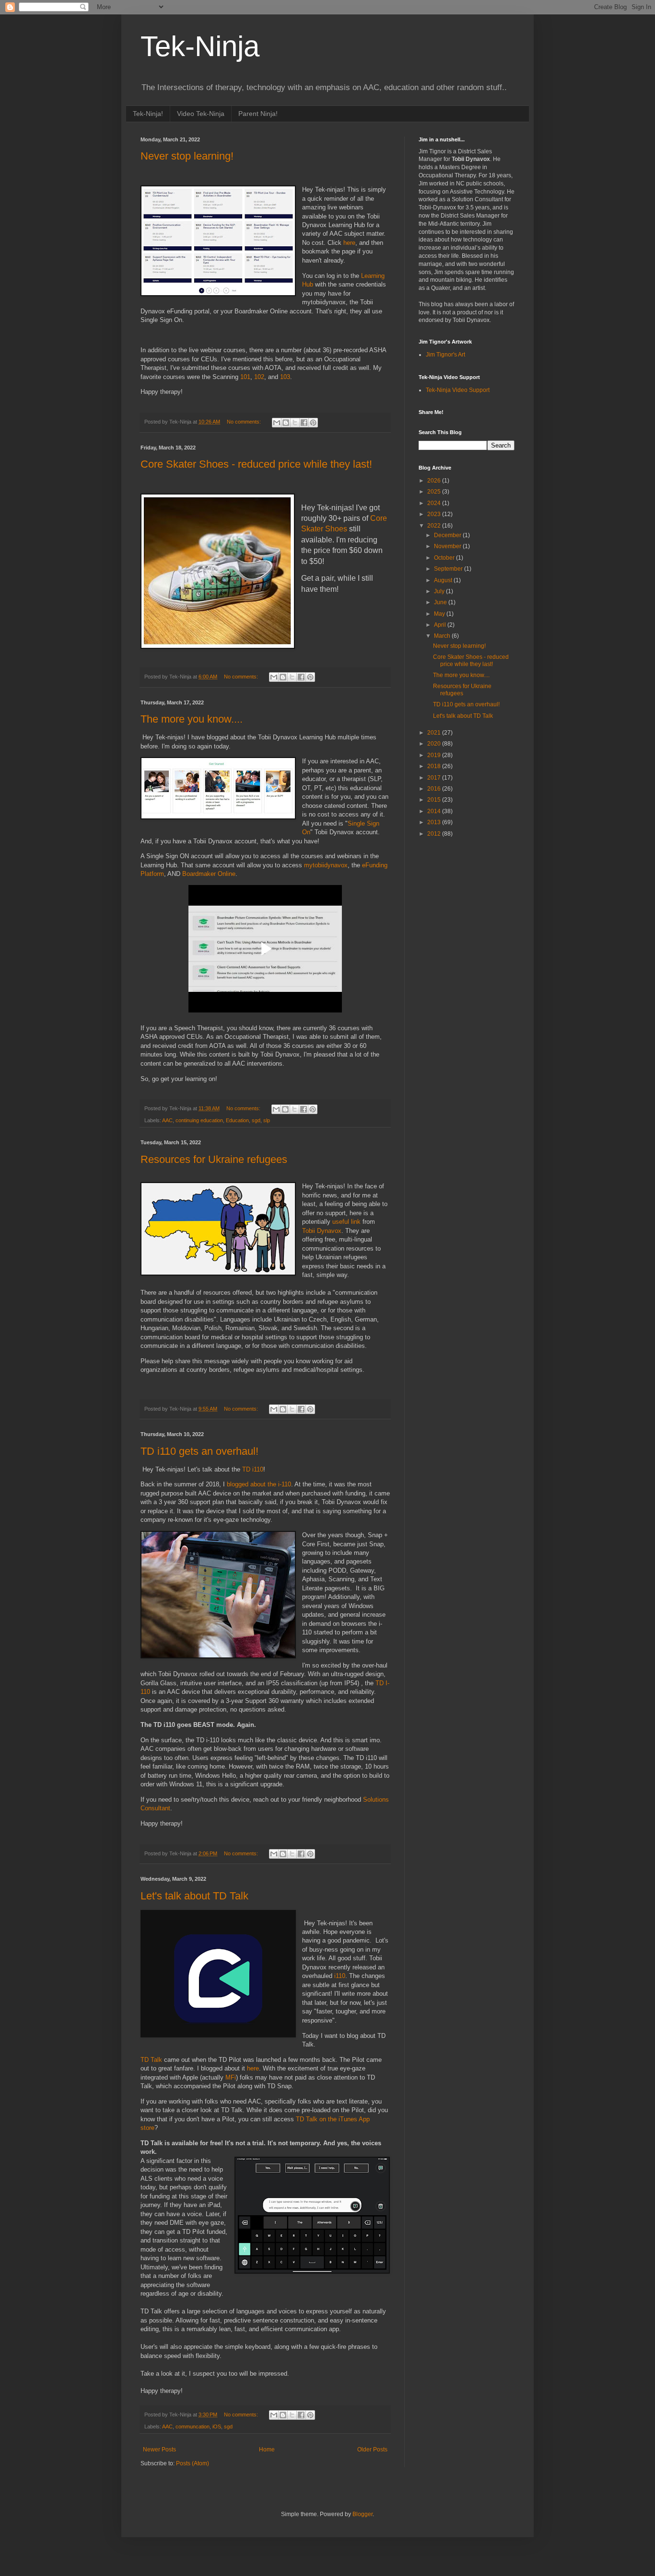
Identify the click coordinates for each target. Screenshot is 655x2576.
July (440, 591)
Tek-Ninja (200, 46)
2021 (435, 733)
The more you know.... (192, 719)
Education (237, 1120)
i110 (340, 1976)
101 (245, 377)
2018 (435, 766)
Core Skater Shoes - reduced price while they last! (256, 464)
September (449, 569)
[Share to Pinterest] (313, 423)
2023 (435, 514)
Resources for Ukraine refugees (214, 1159)
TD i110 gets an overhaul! (199, 1451)
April (441, 625)
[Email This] (277, 423)
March (443, 636)
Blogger (363, 2514)
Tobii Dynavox (322, 1231)
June (441, 602)
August (444, 580)
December (448, 535)
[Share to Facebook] (304, 423)
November (448, 546)
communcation (193, 2426)
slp (267, 1120)
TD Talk (152, 2060)
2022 (435, 526)
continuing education (199, 1120)
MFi (231, 2077)
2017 (435, 778)
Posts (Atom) (193, 2463)
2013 (435, 822)
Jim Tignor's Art (445, 355)
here (349, 243)
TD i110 (253, 1469)
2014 (435, 811)
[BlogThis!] (286, 423)
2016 (435, 789)
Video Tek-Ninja (201, 114)
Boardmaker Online (209, 874)
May (440, 614)
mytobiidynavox (326, 865)
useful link (346, 1222)
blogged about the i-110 (259, 1484)
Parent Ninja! (258, 114)
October (445, 558)
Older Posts (372, 2449)
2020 (435, 744)
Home (267, 2449)
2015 (435, 800)
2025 (435, 492)
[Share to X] (295, 423)
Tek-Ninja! (148, 114)
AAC (167, 1120)
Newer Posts (159, 2449)
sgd (256, 1120)
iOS (217, 2426)
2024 (435, 503)
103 (285, 377)
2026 (435, 481)
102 (259, 377)
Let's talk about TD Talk (194, 1896)
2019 (435, 755)
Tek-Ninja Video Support (458, 390)
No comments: (245, 422)
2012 (435, 834)
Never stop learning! (187, 156)
